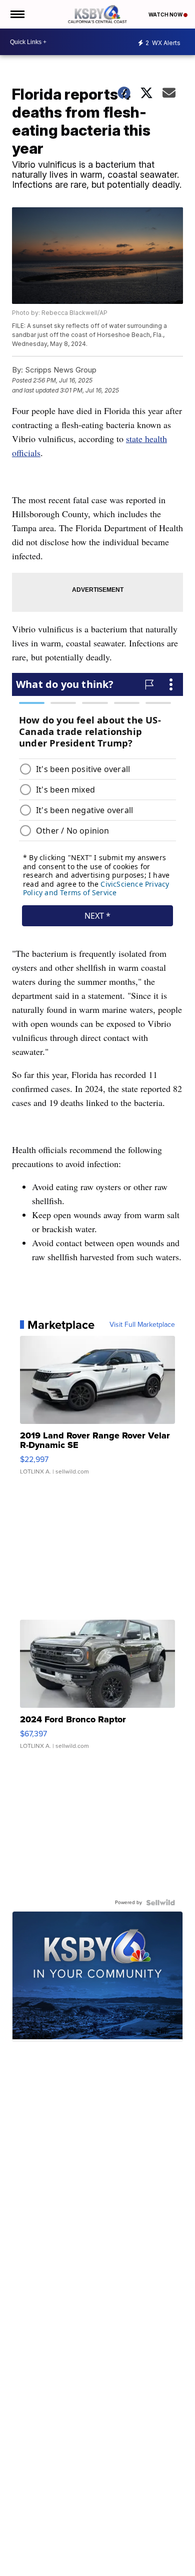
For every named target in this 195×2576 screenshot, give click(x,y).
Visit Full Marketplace (142, 1325)
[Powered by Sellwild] (160, 1903)
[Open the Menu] (17, 14)
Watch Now (166, 15)
